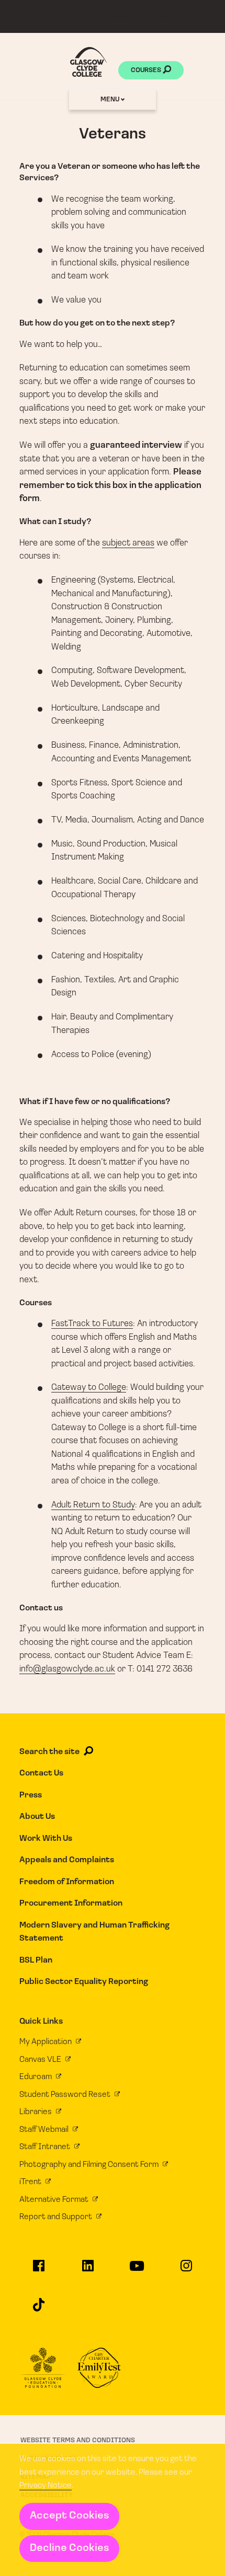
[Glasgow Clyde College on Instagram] (186, 2270)
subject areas (128, 543)
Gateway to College (89, 1388)
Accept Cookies (69, 2516)
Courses (147, 70)
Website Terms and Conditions (78, 2440)
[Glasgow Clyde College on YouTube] (137, 2271)
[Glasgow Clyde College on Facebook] (39, 2270)
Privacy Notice (46, 2486)
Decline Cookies (69, 2548)
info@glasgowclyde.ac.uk (67, 1669)
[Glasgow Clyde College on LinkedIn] (88, 2270)
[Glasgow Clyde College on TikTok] (39, 2309)
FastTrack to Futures (92, 1324)
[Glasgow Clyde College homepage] (88, 62)
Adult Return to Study (93, 1505)
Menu (111, 100)
